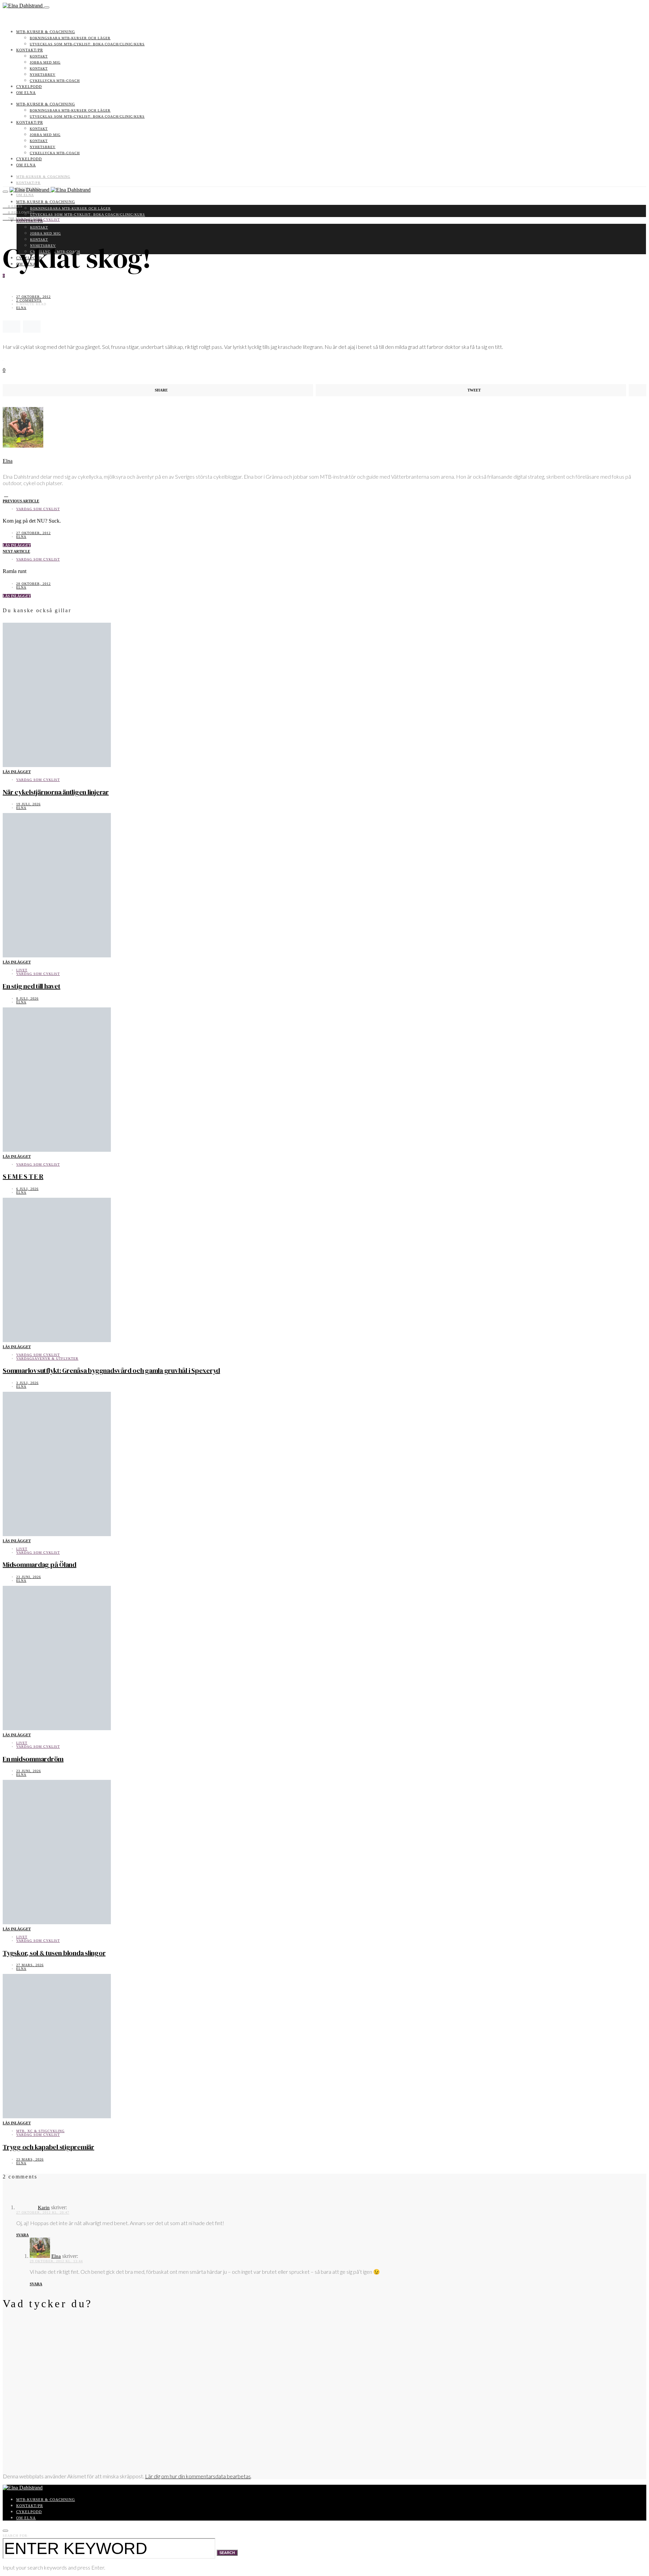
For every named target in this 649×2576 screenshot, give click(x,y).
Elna (21, 308)
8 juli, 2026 (27, 998)
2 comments (29, 300)
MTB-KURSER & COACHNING (46, 32)
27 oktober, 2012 (33, 297)
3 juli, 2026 (27, 1383)
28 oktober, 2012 (33, 584)
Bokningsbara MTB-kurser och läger (70, 38)
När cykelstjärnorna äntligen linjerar (56, 792)
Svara (22, 2235)
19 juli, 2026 (28, 804)
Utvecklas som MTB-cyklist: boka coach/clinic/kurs (87, 44)
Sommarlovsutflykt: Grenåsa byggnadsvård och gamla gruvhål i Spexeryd (111, 1370)
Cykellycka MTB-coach (55, 81)
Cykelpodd (29, 87)
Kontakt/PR (30, 50)
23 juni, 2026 (29, 1577)
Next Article (16, 551)
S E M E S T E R (23, 1176)
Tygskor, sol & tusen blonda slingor (54, 1953)
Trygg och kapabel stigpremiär (49, 2147)
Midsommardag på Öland (40, 1565)
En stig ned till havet (32, 986)
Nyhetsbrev (43, 75)
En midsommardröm (33, 1759)
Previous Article (21, 501)
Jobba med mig (45, 62)
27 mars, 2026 (30, 1965)
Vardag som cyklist (38, 220)
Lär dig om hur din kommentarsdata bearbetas (198, 2476)
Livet (22, 970)
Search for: (16, 2536)
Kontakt (39, 56)
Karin (44, 2208)
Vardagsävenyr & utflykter (47, 1358)
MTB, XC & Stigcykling (40, 2131)
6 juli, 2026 (27, 1189)
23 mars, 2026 (30, 2159)
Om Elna (26, 93)
